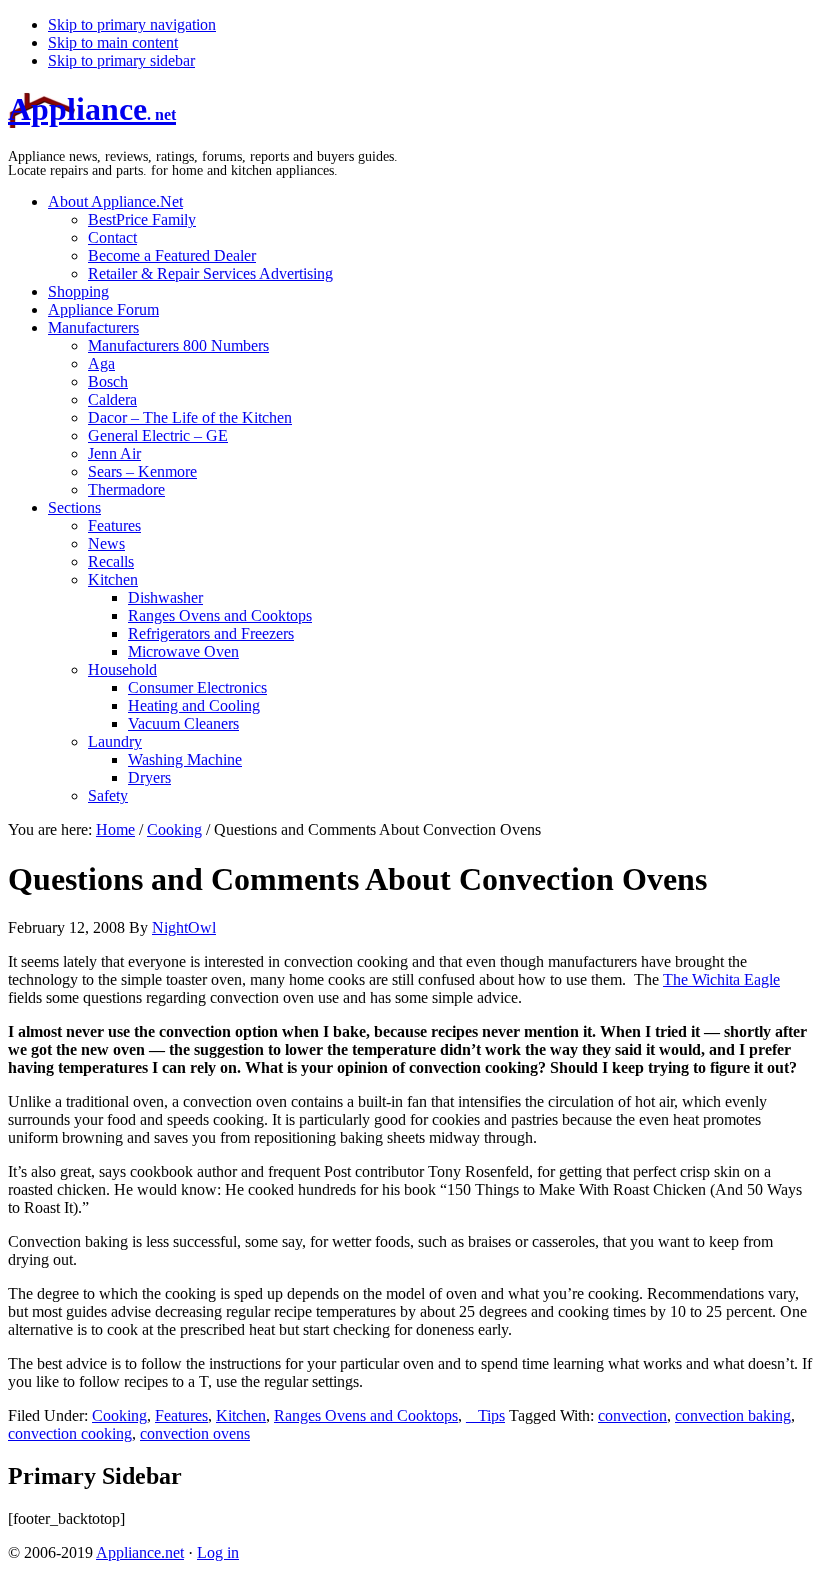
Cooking (119, 1415)
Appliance (92, 109)
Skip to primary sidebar (121, 60)
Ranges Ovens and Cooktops (366, 1415)
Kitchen (241, 1415)
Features (181, 1415)
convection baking (733, 1415)
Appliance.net (140, 1552)
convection (632, 1415)
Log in (218, 1552)
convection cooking (70, 1433)
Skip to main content (113, 42)
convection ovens (195, 1433)
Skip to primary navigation (132, 24)
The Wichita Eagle (721, 979)
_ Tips (485, 1415)
